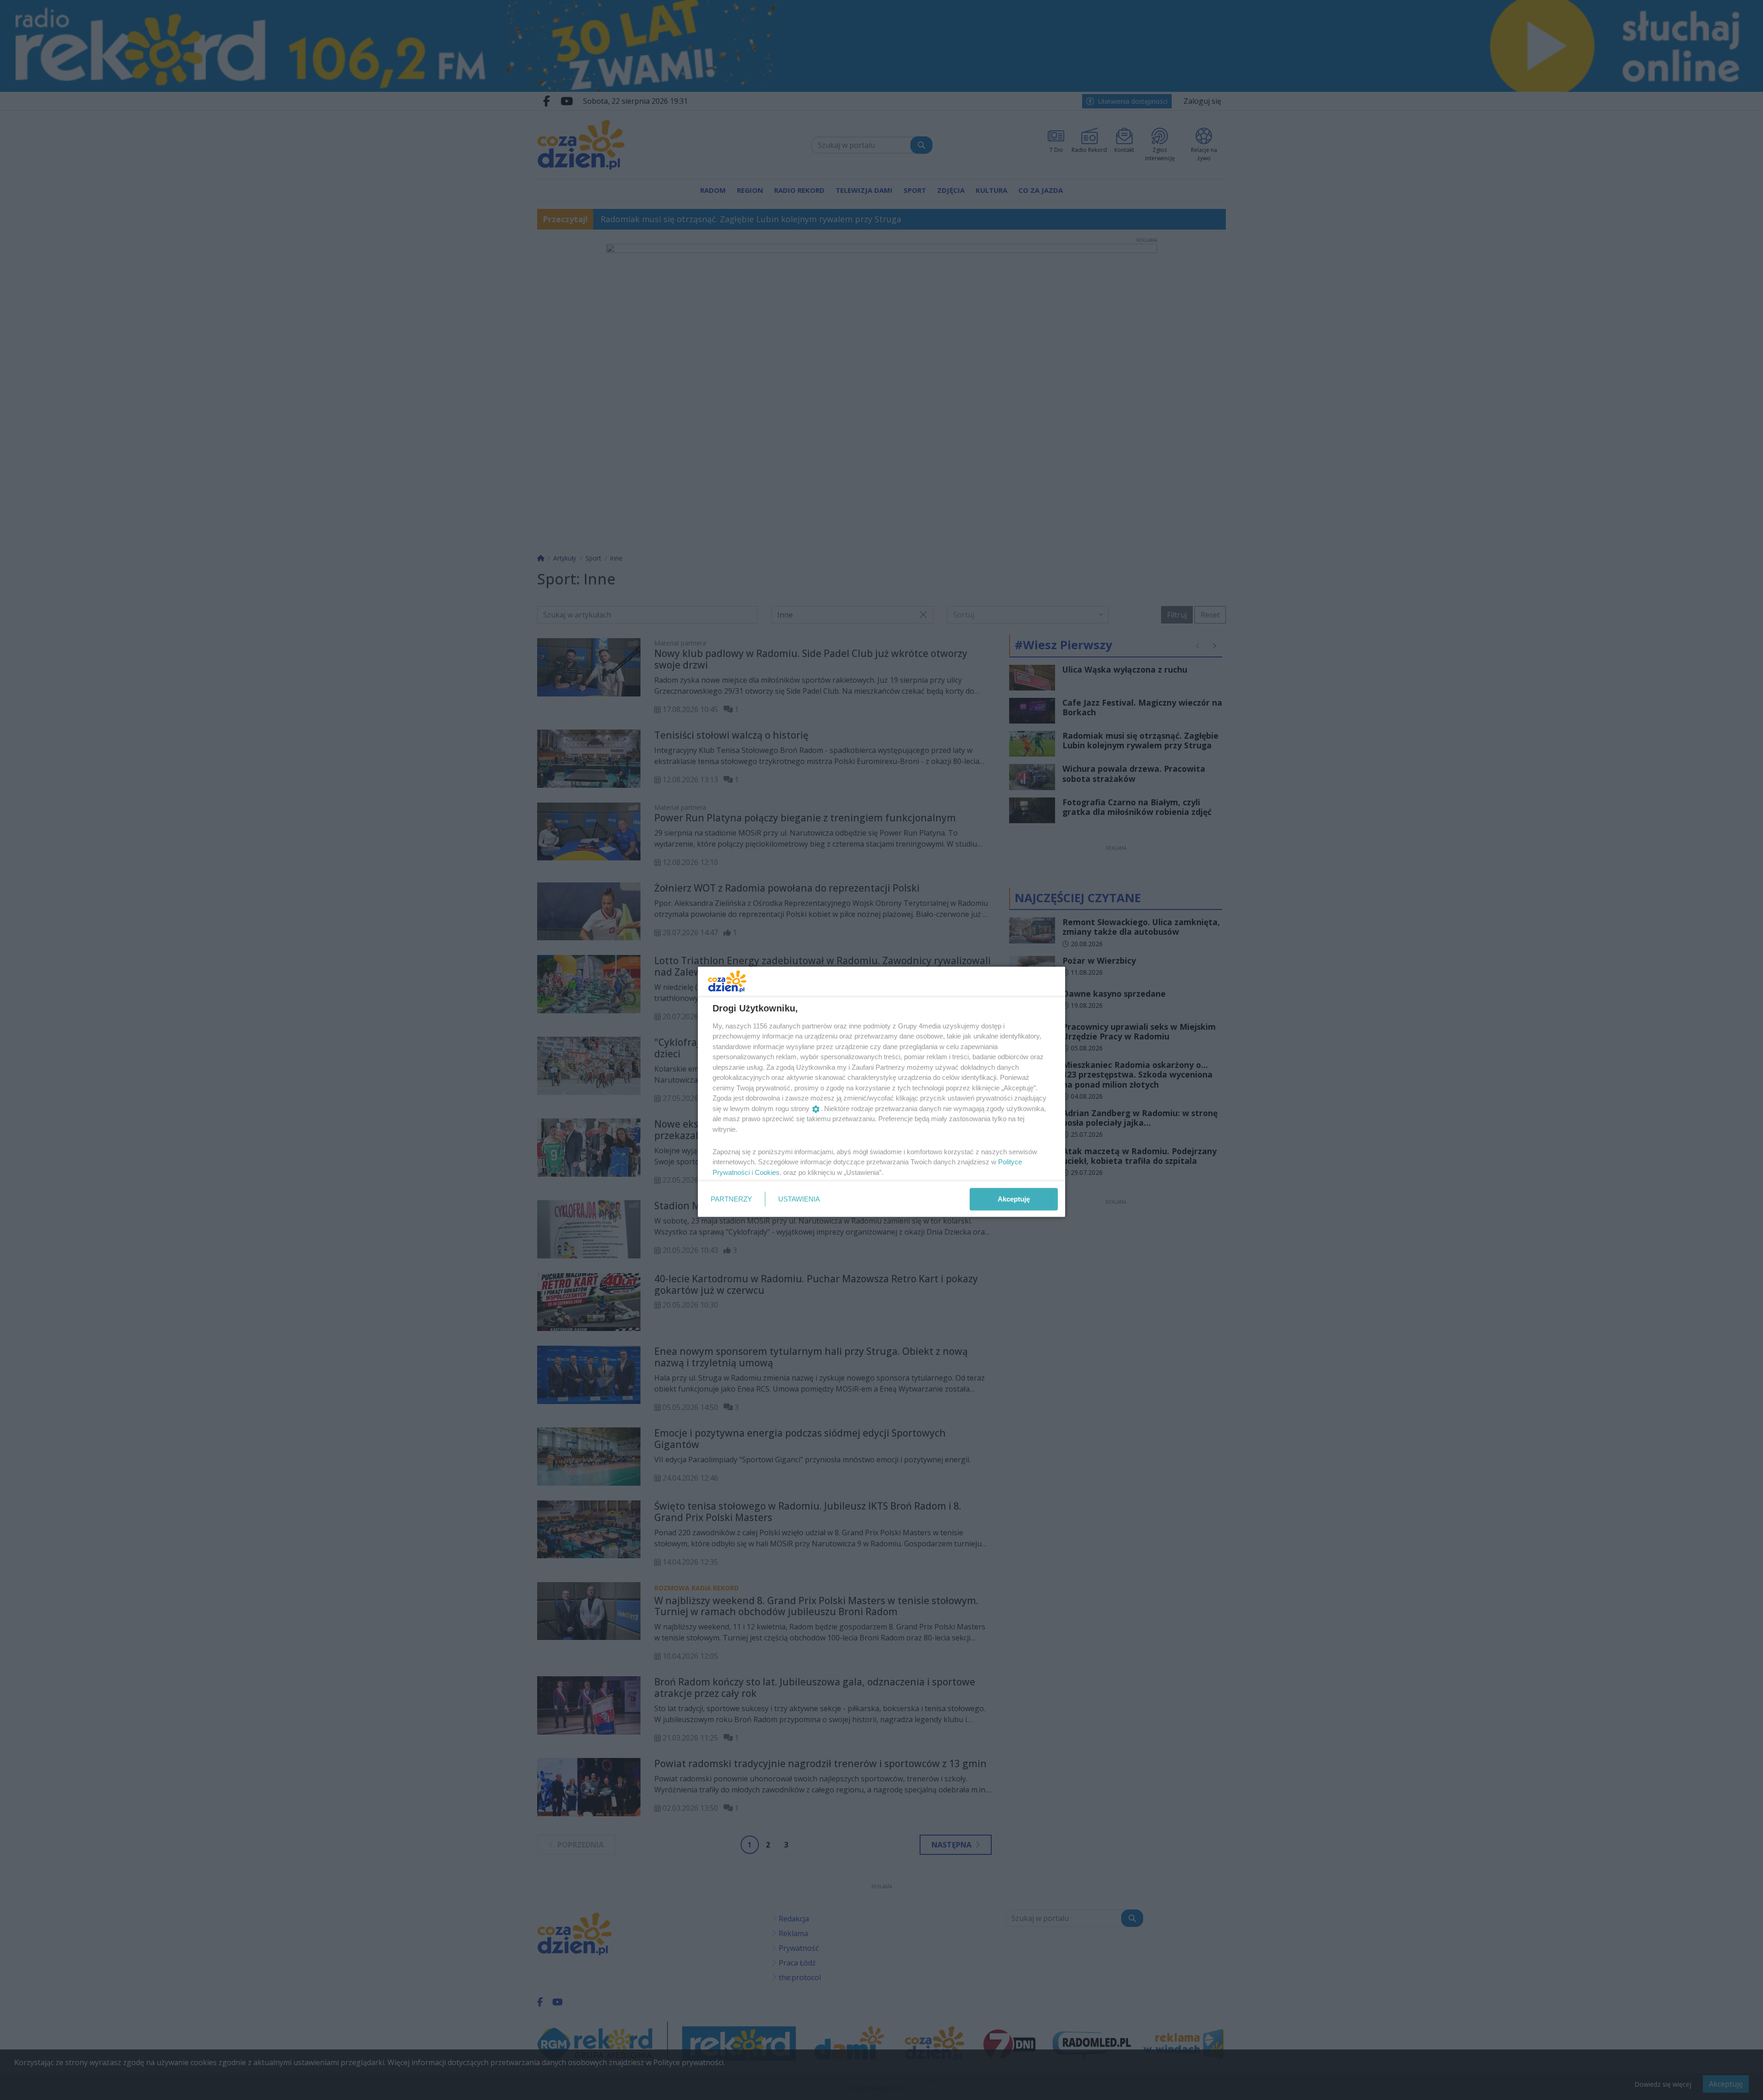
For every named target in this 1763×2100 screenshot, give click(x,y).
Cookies (767, 1172)
